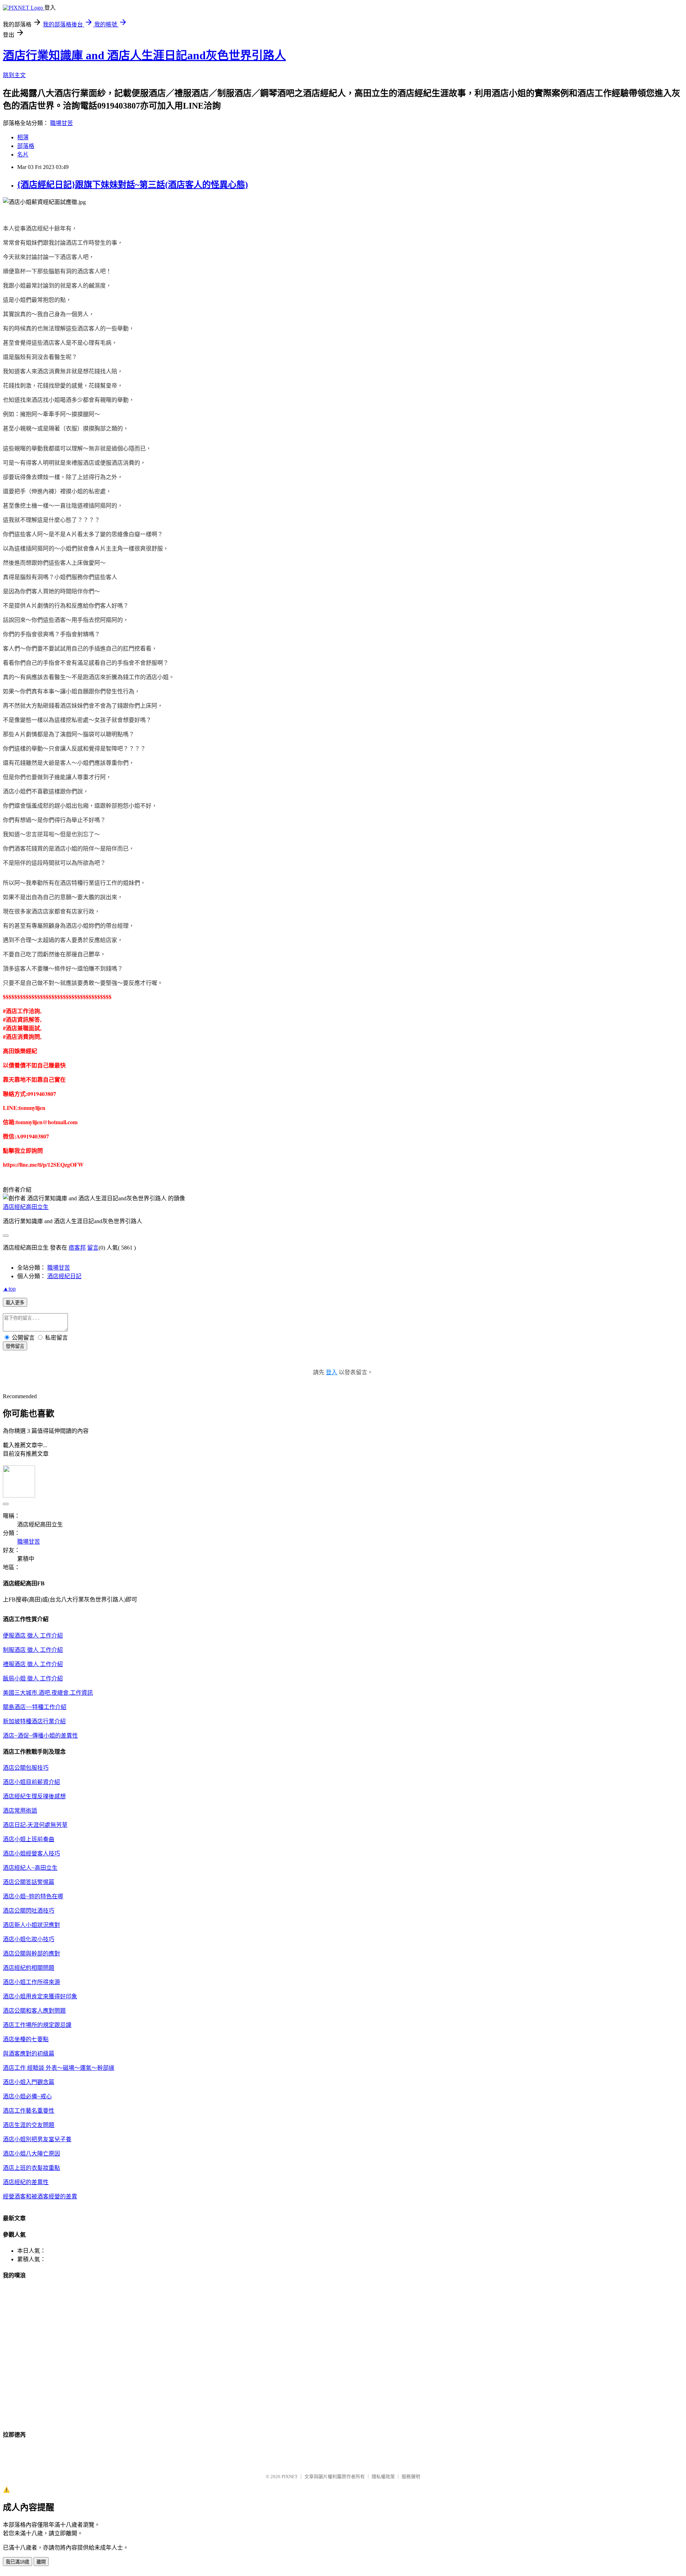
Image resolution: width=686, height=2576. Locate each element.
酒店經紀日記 (64, 1276)
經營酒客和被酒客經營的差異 (40, 2196)
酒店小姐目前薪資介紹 (31, 1782)
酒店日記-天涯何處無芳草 (35, 1825)
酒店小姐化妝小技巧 (29, 1939)
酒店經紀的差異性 (26, 2182)
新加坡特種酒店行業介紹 (34, 1721)
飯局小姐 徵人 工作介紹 (33, 1678)
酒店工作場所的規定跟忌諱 (37, 2025)
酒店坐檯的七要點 (26, 2039)
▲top (9, 1289)
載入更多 (15, 1303)
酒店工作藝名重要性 (29, 2111)
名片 (23, 155)
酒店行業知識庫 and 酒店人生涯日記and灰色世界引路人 (144, 55)
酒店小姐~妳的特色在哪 (33, 1896)
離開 (41, 2562)
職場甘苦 (61, 123)
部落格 (26, 146)
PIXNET (290, 2477)
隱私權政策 (383, 2477)
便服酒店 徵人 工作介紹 (33, 1636)
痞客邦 (77, 1248)
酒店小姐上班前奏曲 (29, 1839)
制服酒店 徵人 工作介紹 (33, 1650)
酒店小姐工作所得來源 (31, 1982)
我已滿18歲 (18, 2562)
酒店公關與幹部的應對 (31, 1954)
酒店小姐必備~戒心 (27, 2096)
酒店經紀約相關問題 (29, 1968)
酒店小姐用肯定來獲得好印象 (40, 1996)
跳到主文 (14, 75)
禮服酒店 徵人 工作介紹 (33, 1664)
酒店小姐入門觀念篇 (29, 2082)
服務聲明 (411, 2477)
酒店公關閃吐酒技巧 (29, 1911)
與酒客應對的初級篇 (29, 2054)
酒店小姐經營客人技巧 (31, 1853)
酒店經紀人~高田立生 (30, 1868)
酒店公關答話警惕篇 (29, 1882)
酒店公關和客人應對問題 (34, 2011)
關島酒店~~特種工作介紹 (35, 1707)
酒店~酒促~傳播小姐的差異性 (40, 1736)
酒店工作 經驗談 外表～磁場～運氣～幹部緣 (59, 2068)
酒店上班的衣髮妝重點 (31, 2168)
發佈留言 (15, 1346)
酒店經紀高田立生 (26, 1207)
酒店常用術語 (20, 1811)
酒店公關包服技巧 (26, 1768)
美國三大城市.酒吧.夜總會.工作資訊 (48, 1693)
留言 (93, 1248)
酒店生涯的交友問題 (29, 2125)
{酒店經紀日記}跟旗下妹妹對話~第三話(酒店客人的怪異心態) (133, 185)
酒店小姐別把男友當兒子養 (37, 2139)
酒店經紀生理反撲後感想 (34, 1796)
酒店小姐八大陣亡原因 (31, 2154)
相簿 (23, 137)
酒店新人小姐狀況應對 (31, 1925)
